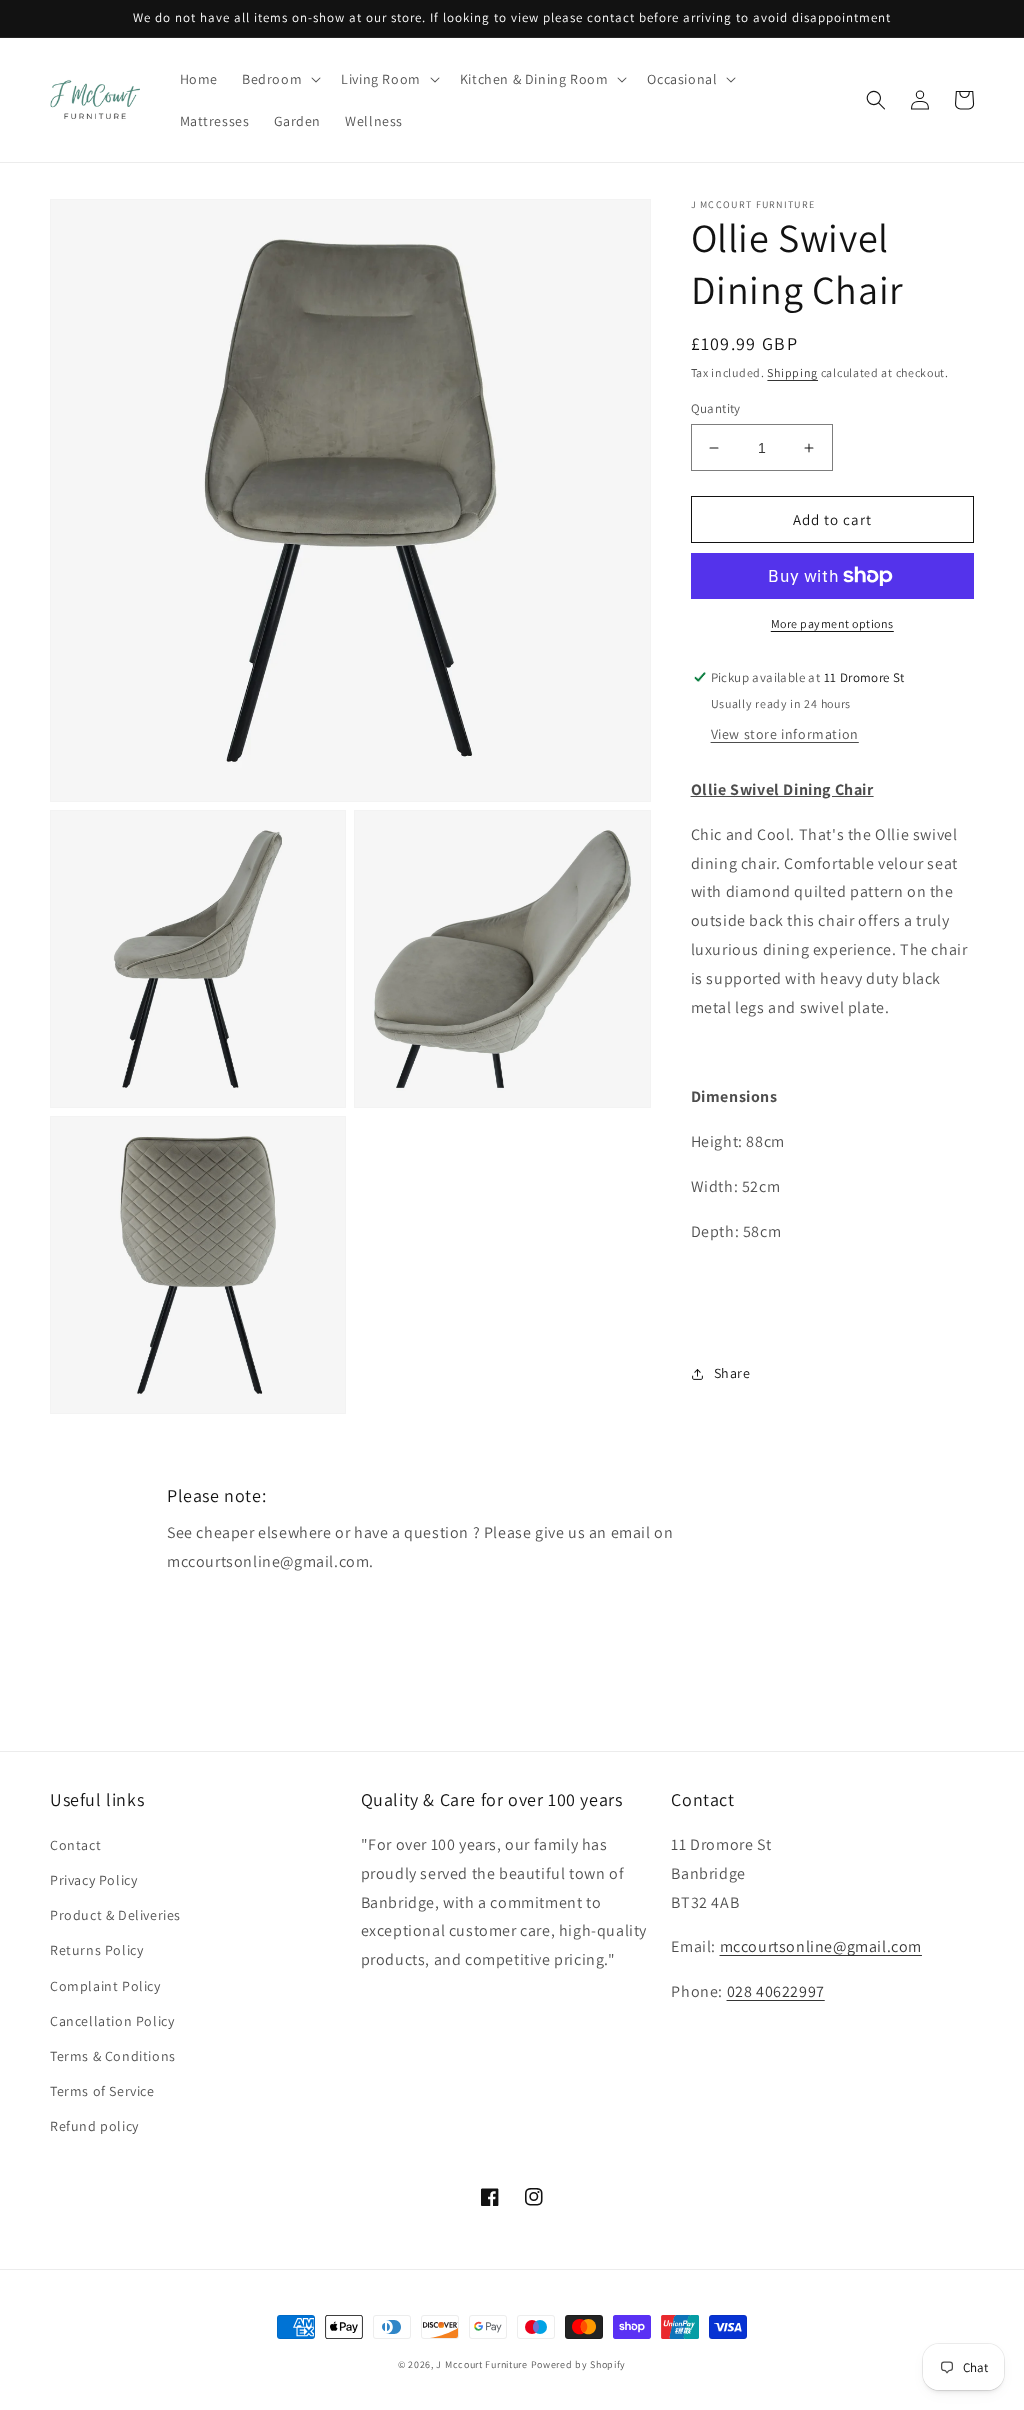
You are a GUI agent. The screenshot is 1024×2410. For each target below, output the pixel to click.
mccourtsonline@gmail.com (821, 1946)
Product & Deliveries (115, 1915)
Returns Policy (96, 1950)
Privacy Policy (93, 1880)
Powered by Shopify (579, 2364)
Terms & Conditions (113, 2056)
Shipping (792, 372)
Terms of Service (102, 2091)
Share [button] (732, 1373)
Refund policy (94, 2126)
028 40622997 (776, 1991)
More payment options (832, 623)
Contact (75, 1845)
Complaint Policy (105, 1986)
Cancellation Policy (112, 2021)
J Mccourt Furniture (481, 2364)
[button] (279, 79)
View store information (785, 734)
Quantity (716, 408)
